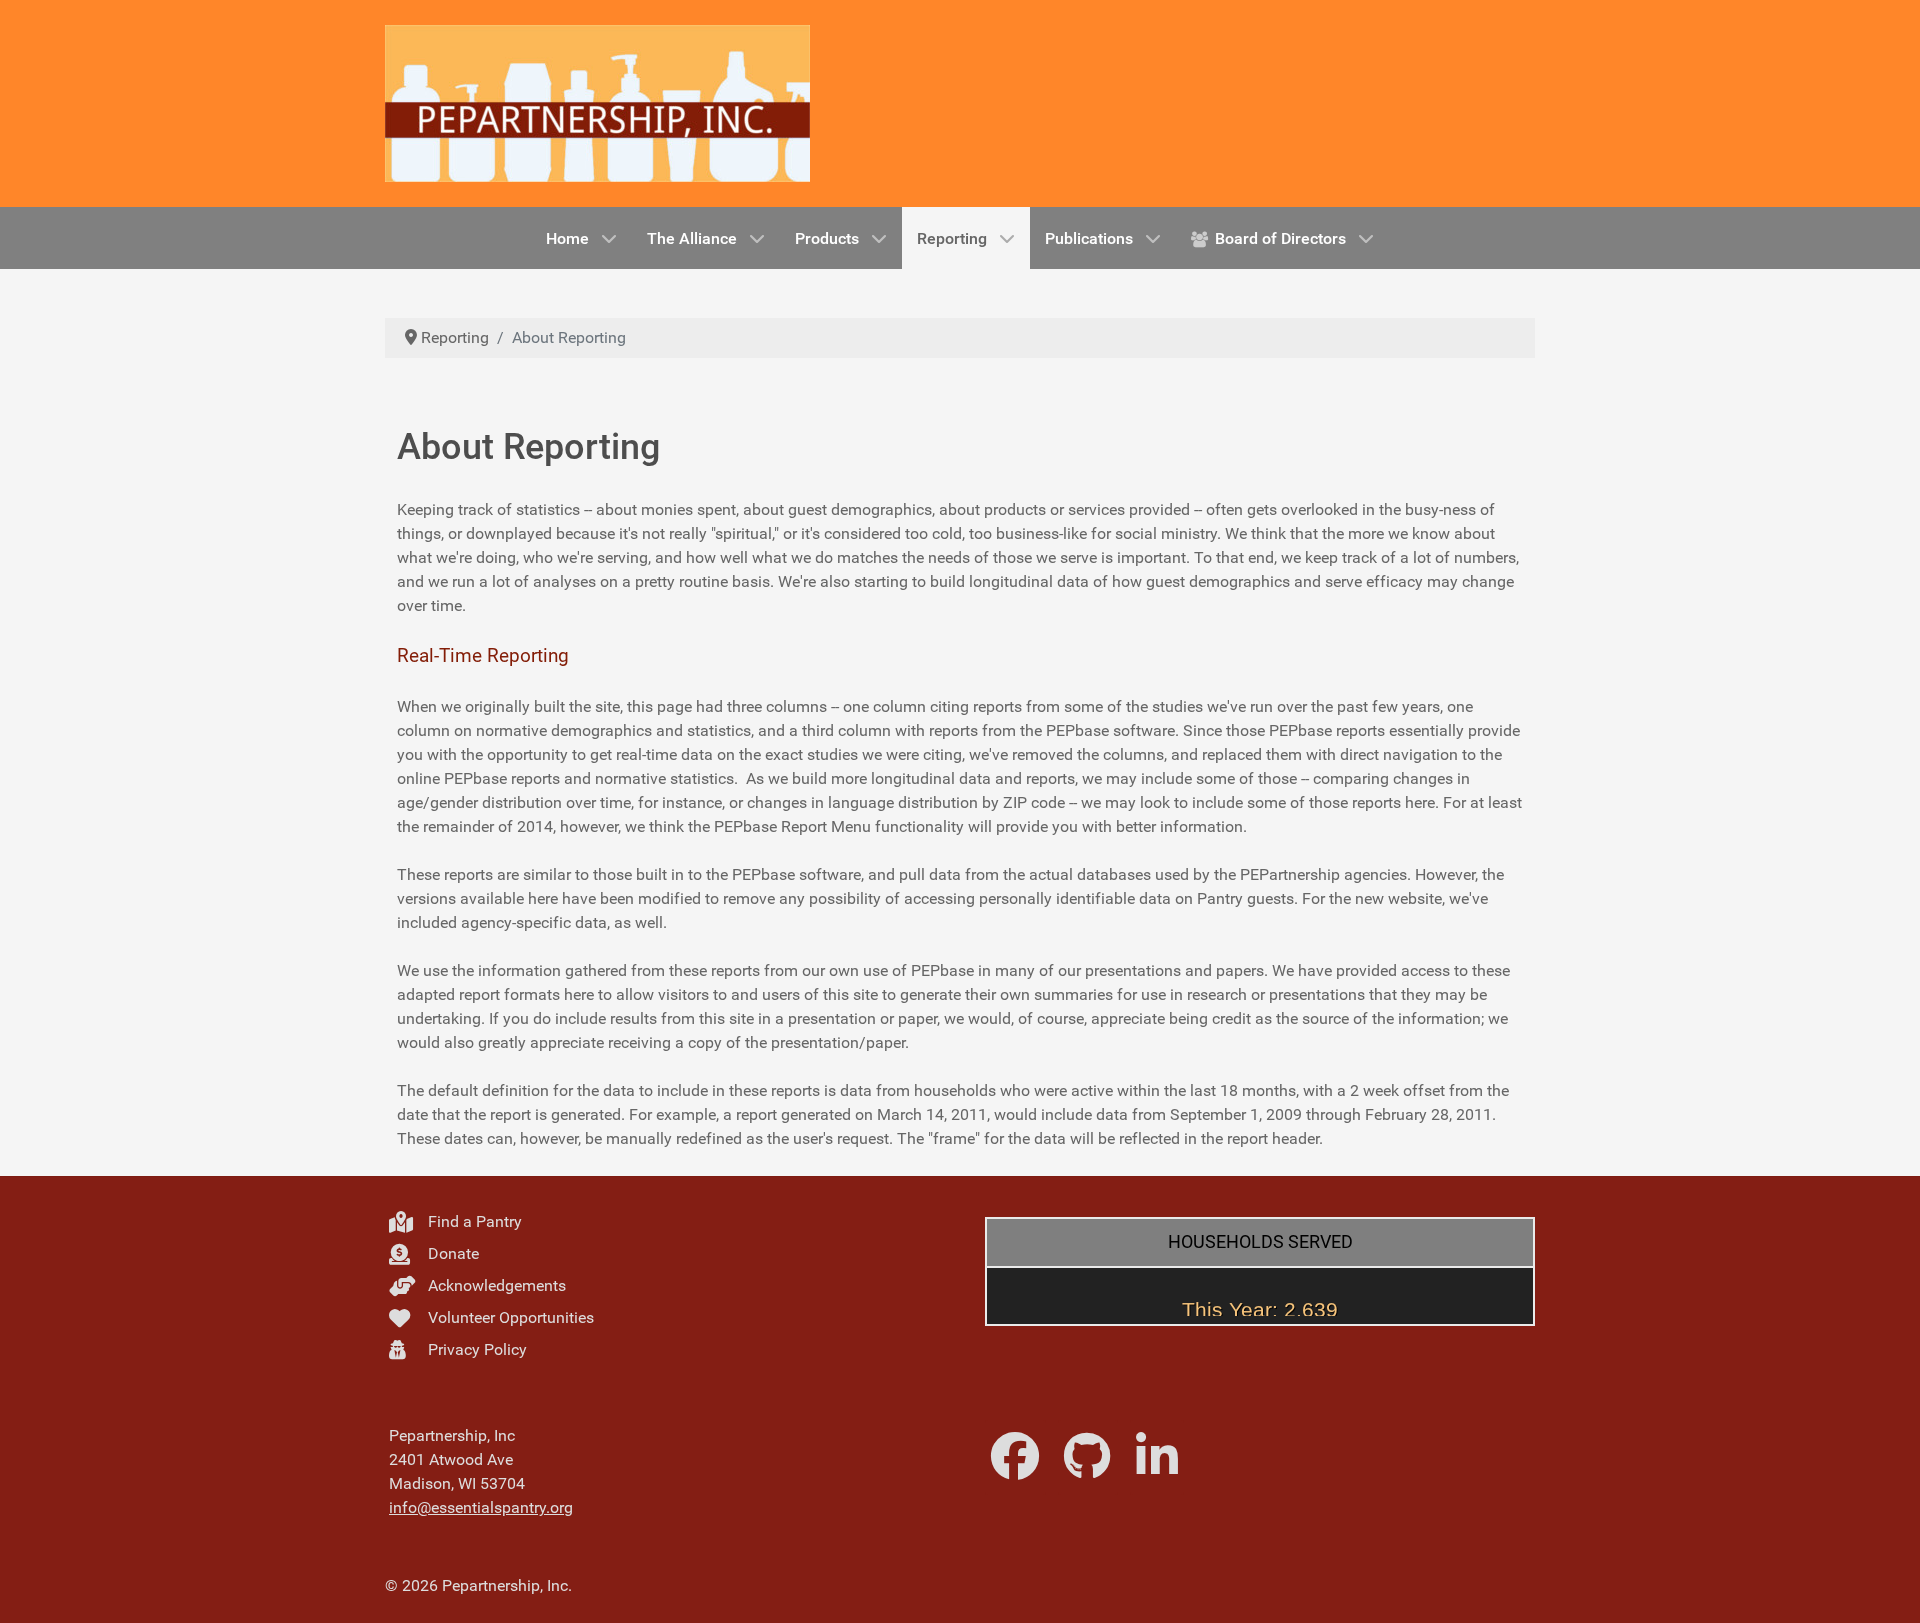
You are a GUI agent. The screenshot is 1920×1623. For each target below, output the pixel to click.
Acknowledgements (495, 1285)
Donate (451, 1253)
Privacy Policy (475, 1349)
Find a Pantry (473, 1221)
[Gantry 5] (597, 103)
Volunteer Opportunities (509, 1317)
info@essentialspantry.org (481, 1507)
